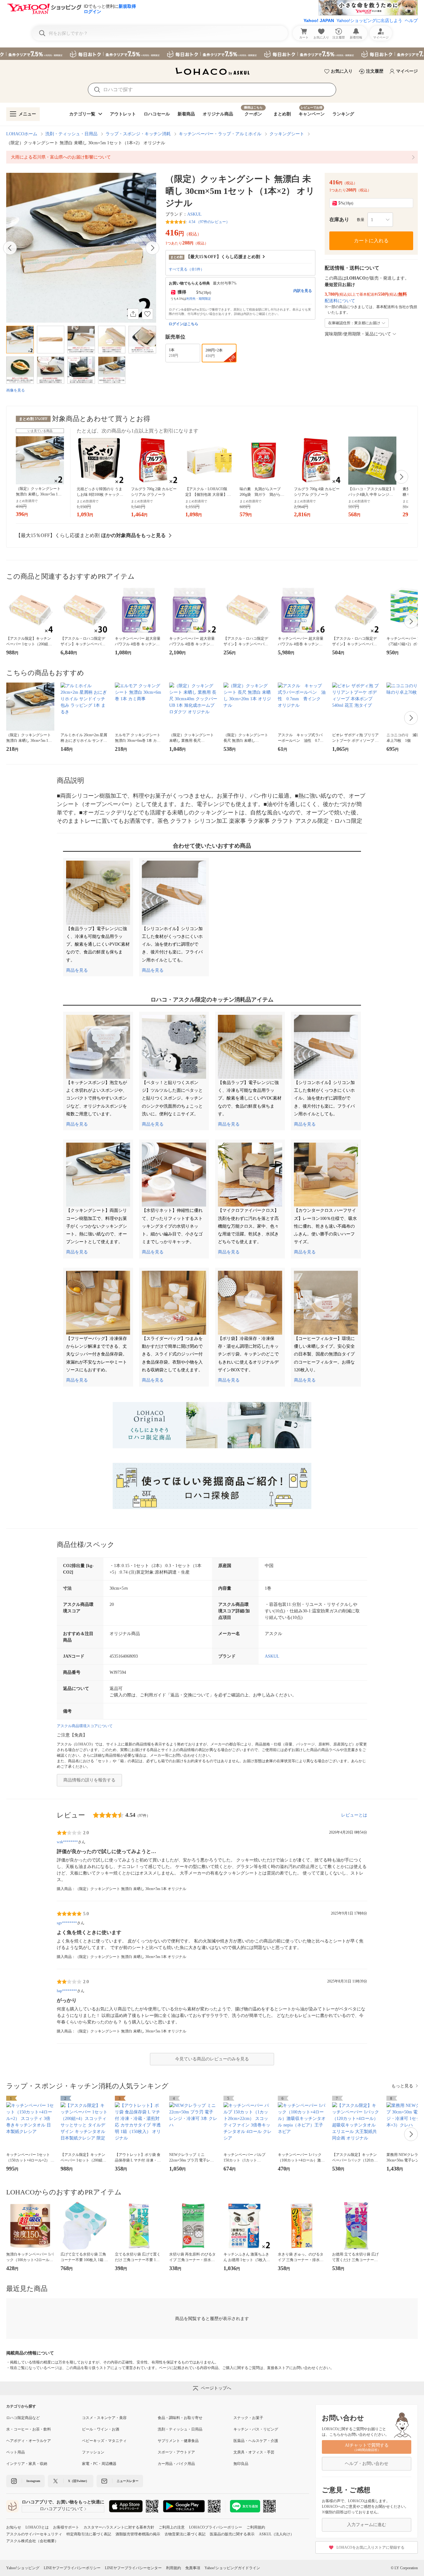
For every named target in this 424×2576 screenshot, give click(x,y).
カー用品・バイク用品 (176, 2464)
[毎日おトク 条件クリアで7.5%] (212, 54)
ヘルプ (411, 20)
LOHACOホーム (22, 134)
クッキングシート (287, 134)
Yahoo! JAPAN (319, 20)
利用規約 (174, 2568)
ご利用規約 (256, 2527)
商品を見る (77, 970)
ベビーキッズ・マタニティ (104, 2441)
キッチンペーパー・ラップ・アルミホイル (220, 134)
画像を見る (16, 390)
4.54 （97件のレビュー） (209, 222)
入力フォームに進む (367, 2525)
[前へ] (10, 248)
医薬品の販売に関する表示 (232, 2534)
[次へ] (152, 248)
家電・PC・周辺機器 (99, 2464)
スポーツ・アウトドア (176, 2452)
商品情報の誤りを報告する (89, 1780)
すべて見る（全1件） (187, 269)
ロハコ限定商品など (23, 2418)
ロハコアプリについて (61, 2509)
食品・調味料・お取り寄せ (180, 2418)
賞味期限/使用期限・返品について (358, 334)
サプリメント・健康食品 (178, 2441)
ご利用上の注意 (172, 2527)
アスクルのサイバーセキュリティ (34, 2534)
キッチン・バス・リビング (256, 2429)
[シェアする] (133, 314)
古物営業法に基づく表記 (185, 2534)
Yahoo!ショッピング (23, 2568)
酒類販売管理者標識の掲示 (138, 2534)
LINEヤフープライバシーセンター (133, 2568)
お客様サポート (66, 2527)
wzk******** (67, 1842)
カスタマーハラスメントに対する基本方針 (119, 2527)
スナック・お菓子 (248, 2418)
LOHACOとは (37, 2527)
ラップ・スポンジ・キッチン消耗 (138, 134)
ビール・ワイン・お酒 (101, 2429)
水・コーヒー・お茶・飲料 (29, 2429)
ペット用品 (16, 2452)
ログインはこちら (183, 324)
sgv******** (67, 1923)
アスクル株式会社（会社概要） (32, 2541)
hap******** (67, 1991)
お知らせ (14, 2527)
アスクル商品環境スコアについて (85, 1726)
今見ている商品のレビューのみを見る (212, 2059)
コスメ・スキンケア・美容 (104, 2418)
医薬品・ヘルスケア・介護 (256, 2441)
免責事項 (193, 2568)
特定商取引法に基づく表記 (89, 2534)
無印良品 (241, 2464)
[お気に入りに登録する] (147, 314)
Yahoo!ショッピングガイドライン (232, 2568)
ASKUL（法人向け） (276, 2534)
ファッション (93, 2452)
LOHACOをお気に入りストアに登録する (370, 2547)
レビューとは (354, 1815)
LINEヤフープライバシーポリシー (72, 2568)
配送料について (340, 301)
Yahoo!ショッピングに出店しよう (369, 20)
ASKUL (194, 214)
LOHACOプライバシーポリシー (216, 2527)
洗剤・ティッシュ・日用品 (71, 134)
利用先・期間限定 (199, 299)
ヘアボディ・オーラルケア (29, 2441)
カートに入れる (371, 241)
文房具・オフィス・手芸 (254, 2452)
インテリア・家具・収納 (27, 2464)
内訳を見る (303, 291)
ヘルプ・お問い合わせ (367, 2464)
